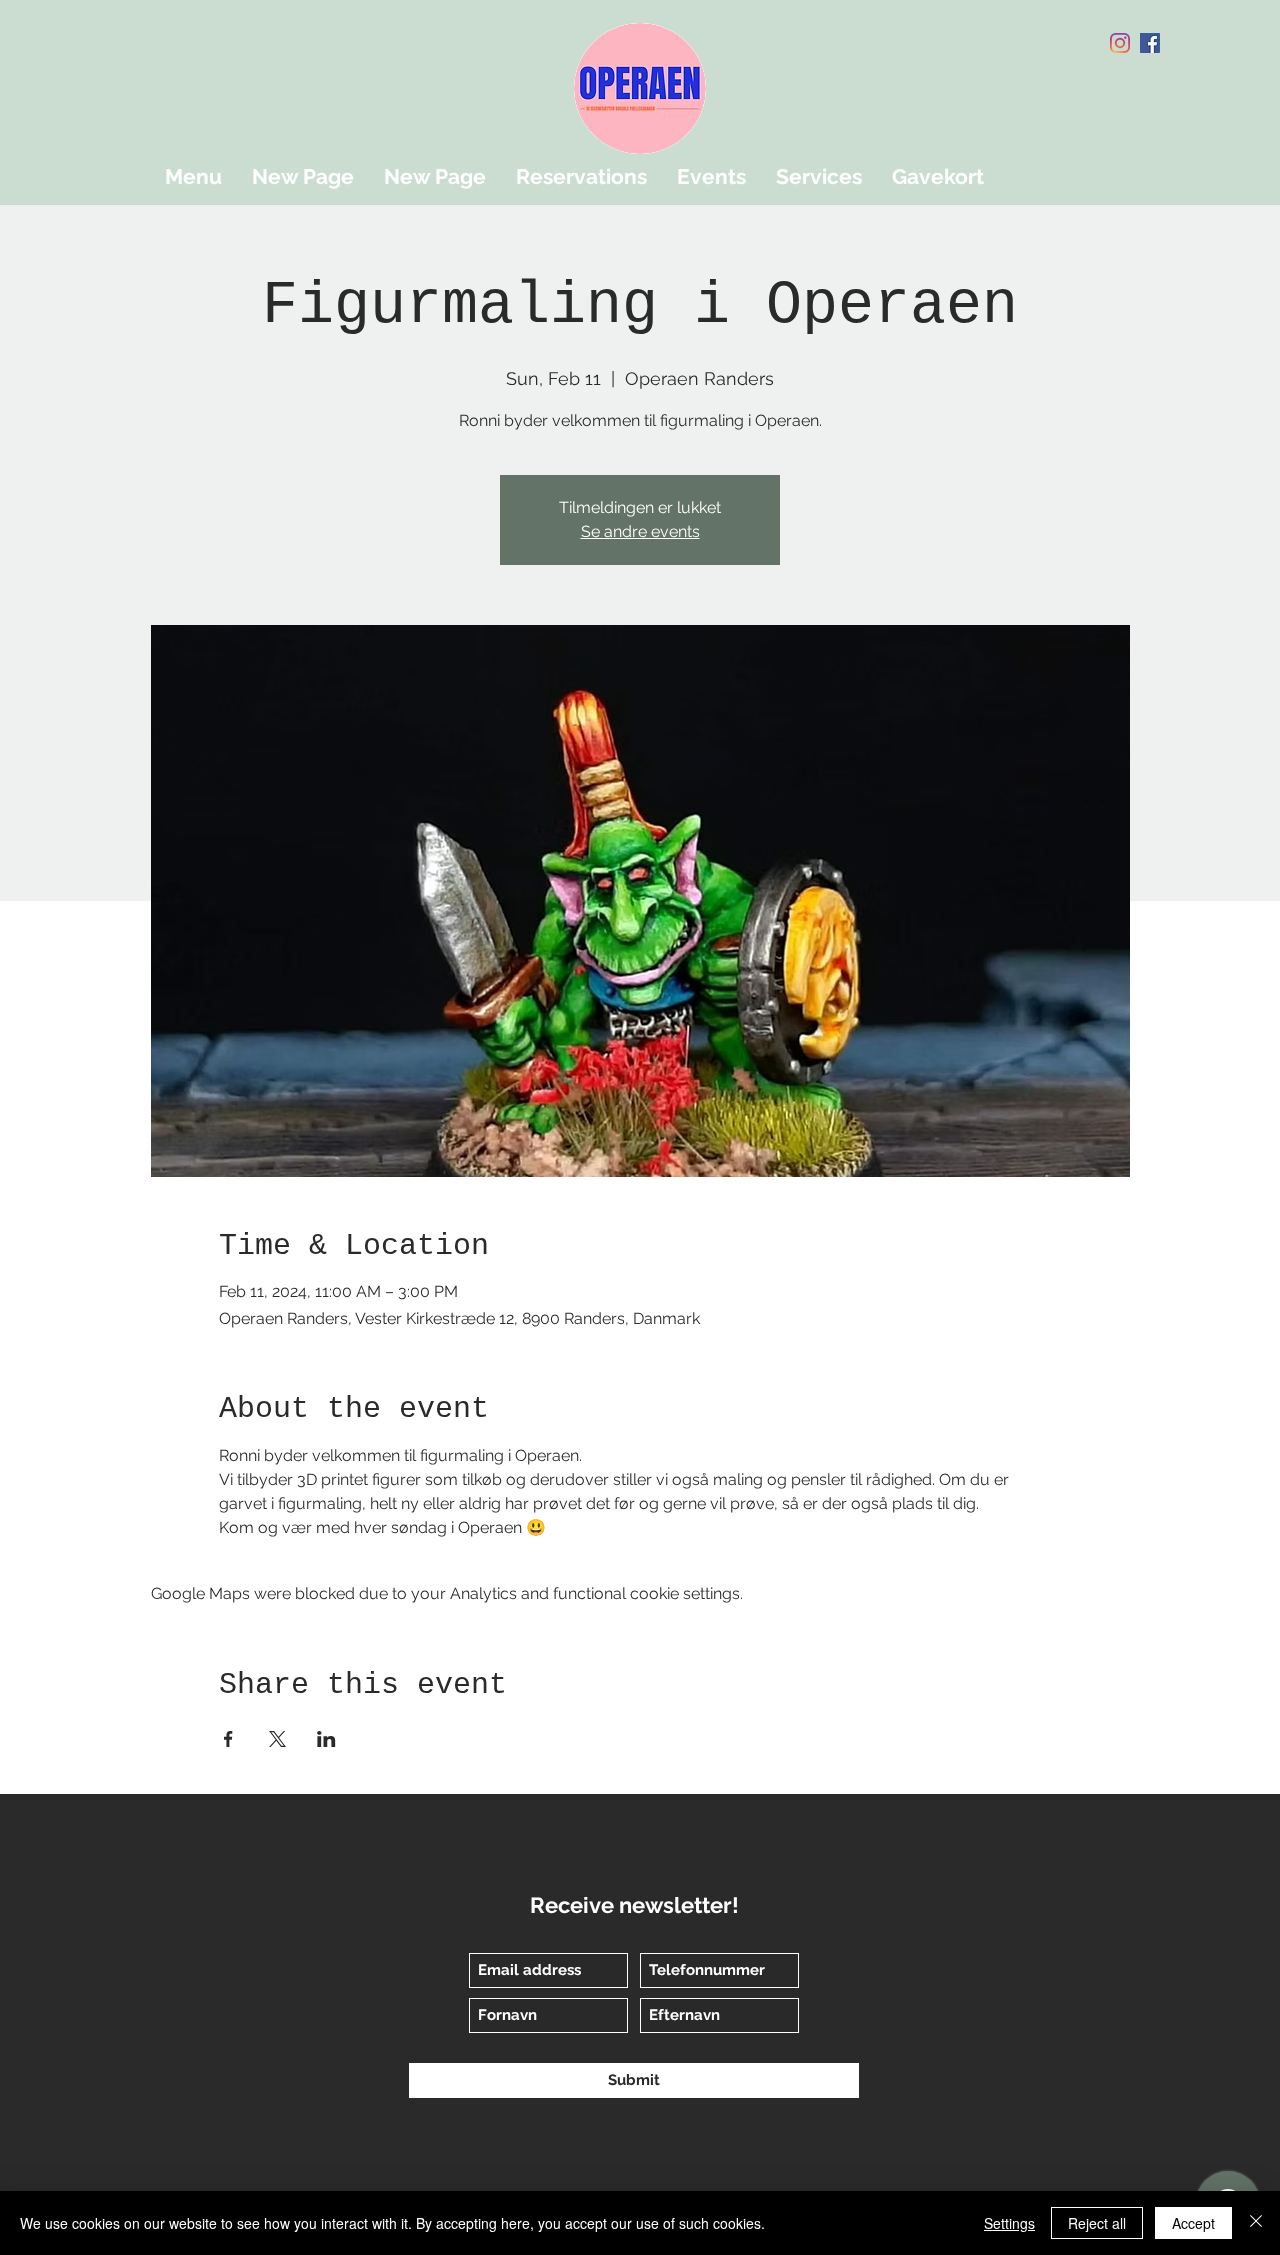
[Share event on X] (277, 1739)
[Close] (1256, 2223)
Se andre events (640, 531)
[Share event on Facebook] (228, 1739)
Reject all (1097, 2223)
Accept (1193, 2223)
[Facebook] (1150, 43)
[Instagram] (1120, 43)
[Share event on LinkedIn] (326, 1739)
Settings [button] (1009, 2223)
